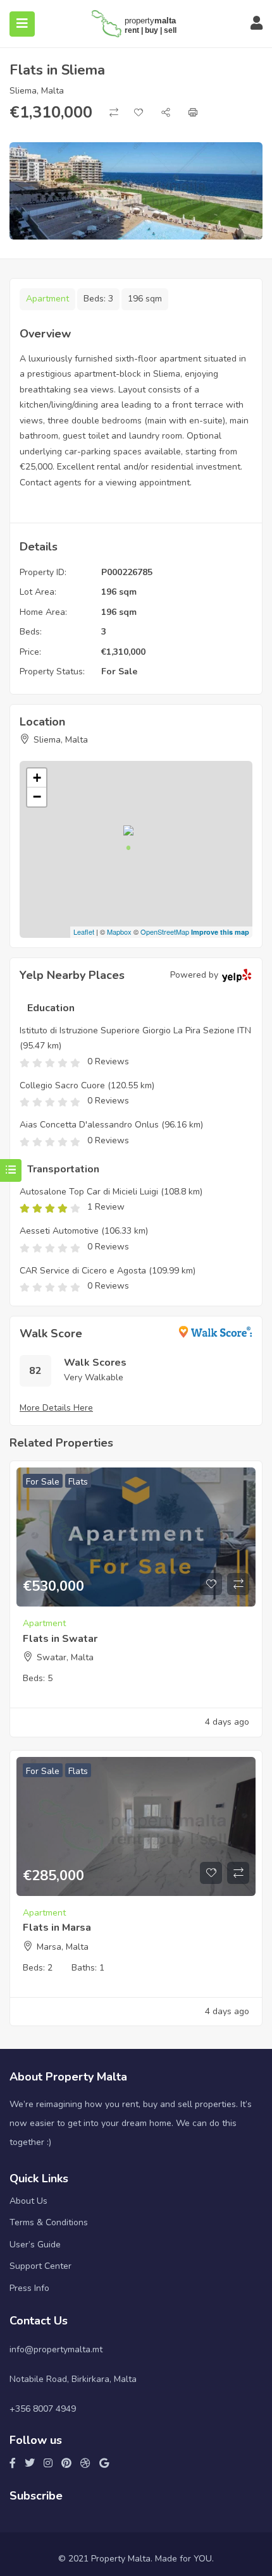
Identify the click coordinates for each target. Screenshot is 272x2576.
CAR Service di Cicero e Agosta (83, 1271)
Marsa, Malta (63, 1947)
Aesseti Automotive (59, 1231)
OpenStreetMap (165, 932)
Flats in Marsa (57, 1928)
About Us (28, 2201)
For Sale (119, 671)
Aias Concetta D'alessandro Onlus (89, 1125)
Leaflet (84, 932)
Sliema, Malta (37, 91)
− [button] (37, 797)
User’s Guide (35, 2245)
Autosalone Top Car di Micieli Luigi (89, 1192)
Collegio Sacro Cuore (62, 1085)
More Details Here (56, 1408)
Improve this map (220, 932)
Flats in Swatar (60, 1639)
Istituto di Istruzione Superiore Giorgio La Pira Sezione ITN (135, 1030)
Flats (78, 1482)
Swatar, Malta (65, 1657)
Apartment (47, 299)
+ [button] (37, 778)
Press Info (29, 2288)
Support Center (40, 2266)
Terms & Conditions (49, 2222)
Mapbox (119, 932)
